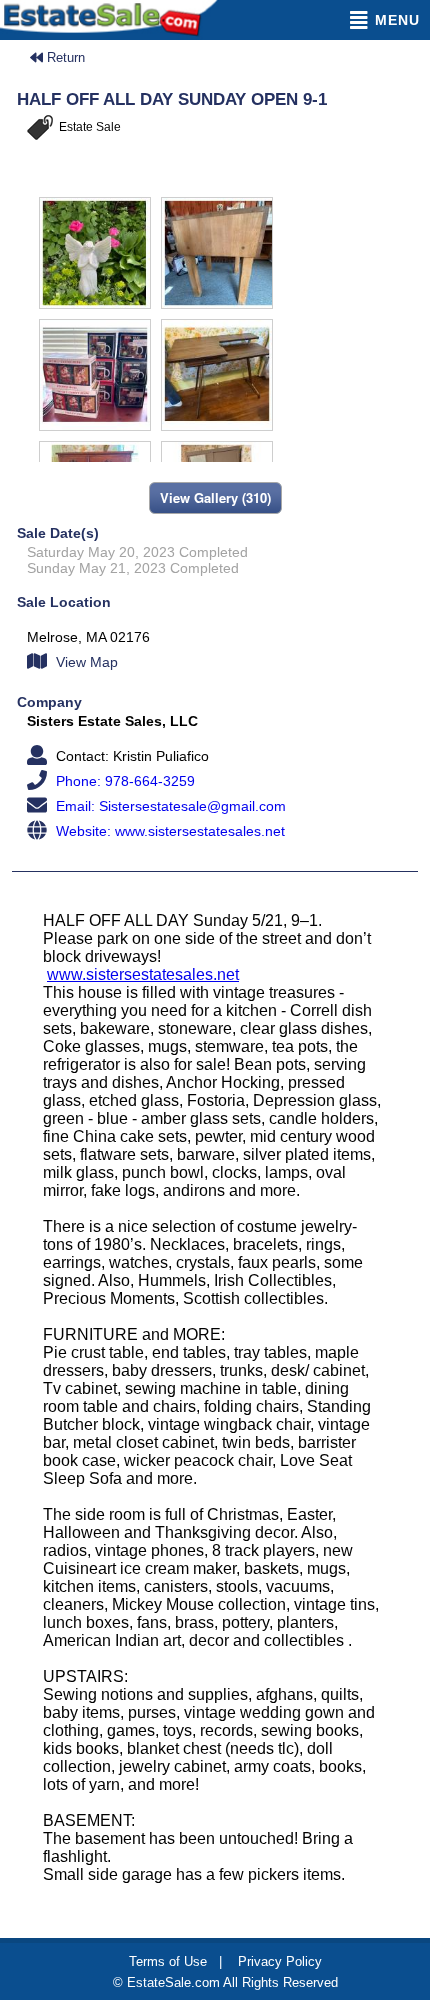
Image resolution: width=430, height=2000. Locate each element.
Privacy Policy (280, 1961)
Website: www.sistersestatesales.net (168, 831)
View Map (85, 662)
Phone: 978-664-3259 (123, 781)
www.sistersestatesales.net (143, 974)
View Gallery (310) (215, 497)
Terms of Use (168, 1961)
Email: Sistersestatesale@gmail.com (169, 806)
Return (64, 57)
